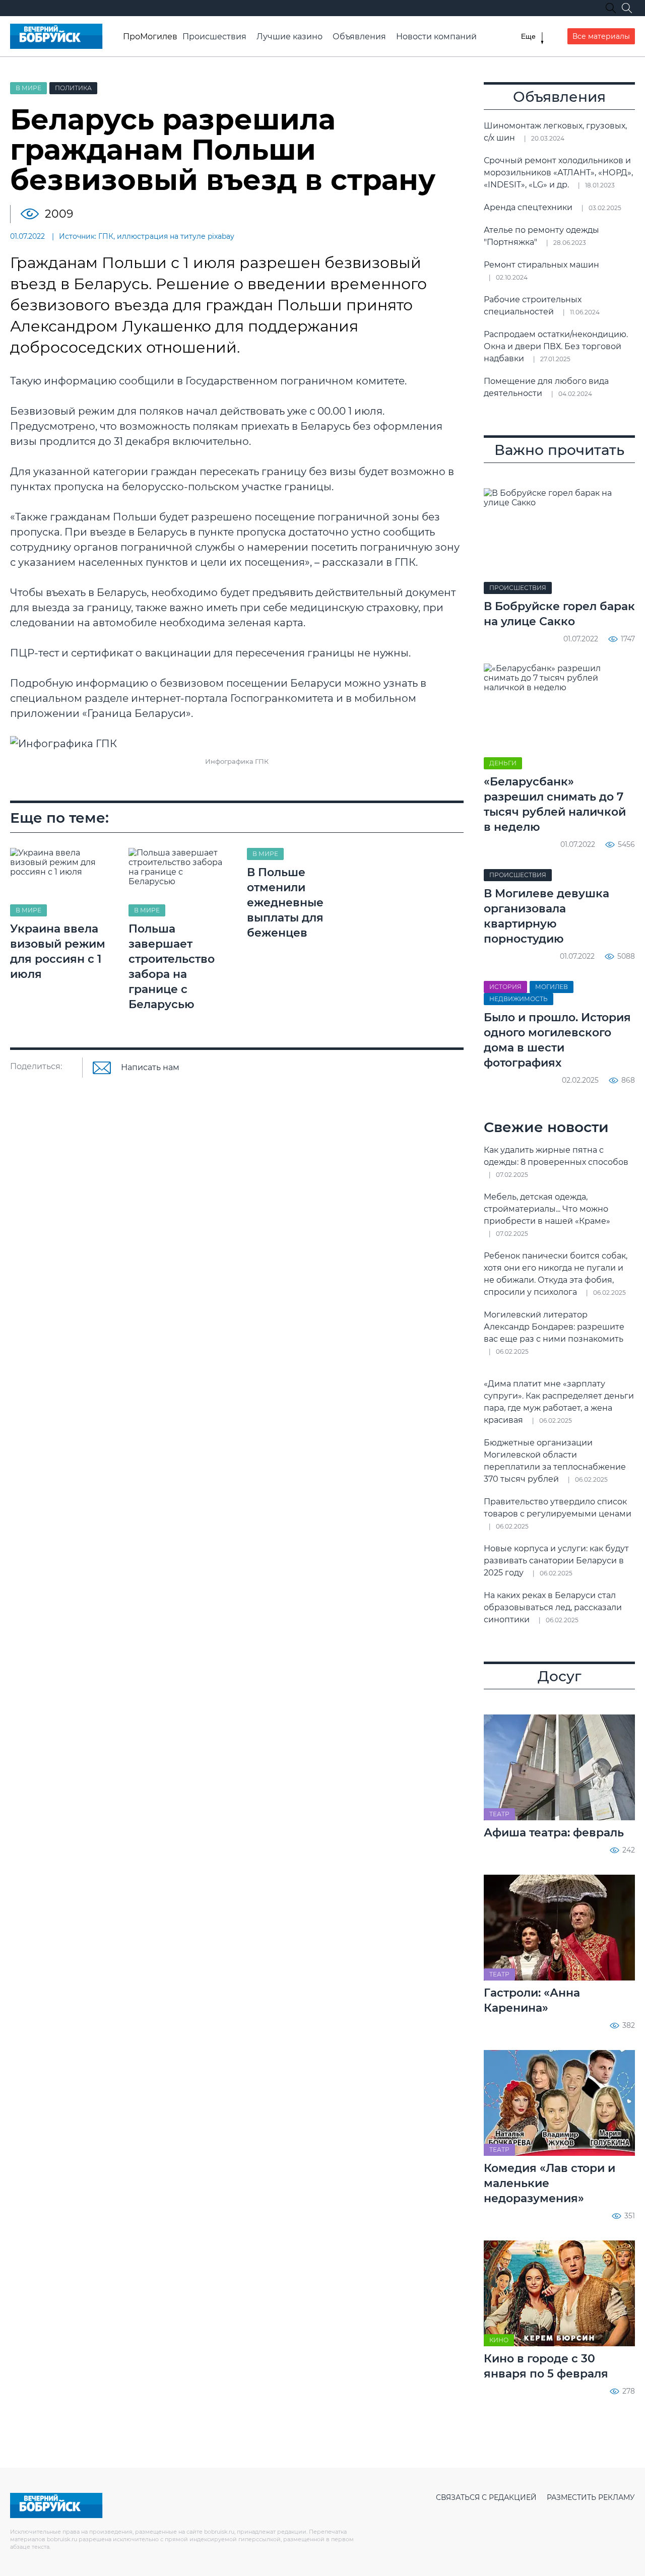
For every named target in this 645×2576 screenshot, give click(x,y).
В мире (28, 88)
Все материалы (601, 36)
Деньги (503, 763)
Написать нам (150, 1068)
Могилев (552, 987)
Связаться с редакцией (486, 2497)
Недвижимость (519, 999)
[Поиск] (627, 8)
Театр (499, 1814)
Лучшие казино (289, 37)
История (505, 987)
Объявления (359, 37)
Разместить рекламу (591, 2497)
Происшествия (214, 37)
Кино (499, 2340)
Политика (73, 88)
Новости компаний (436, 37)
